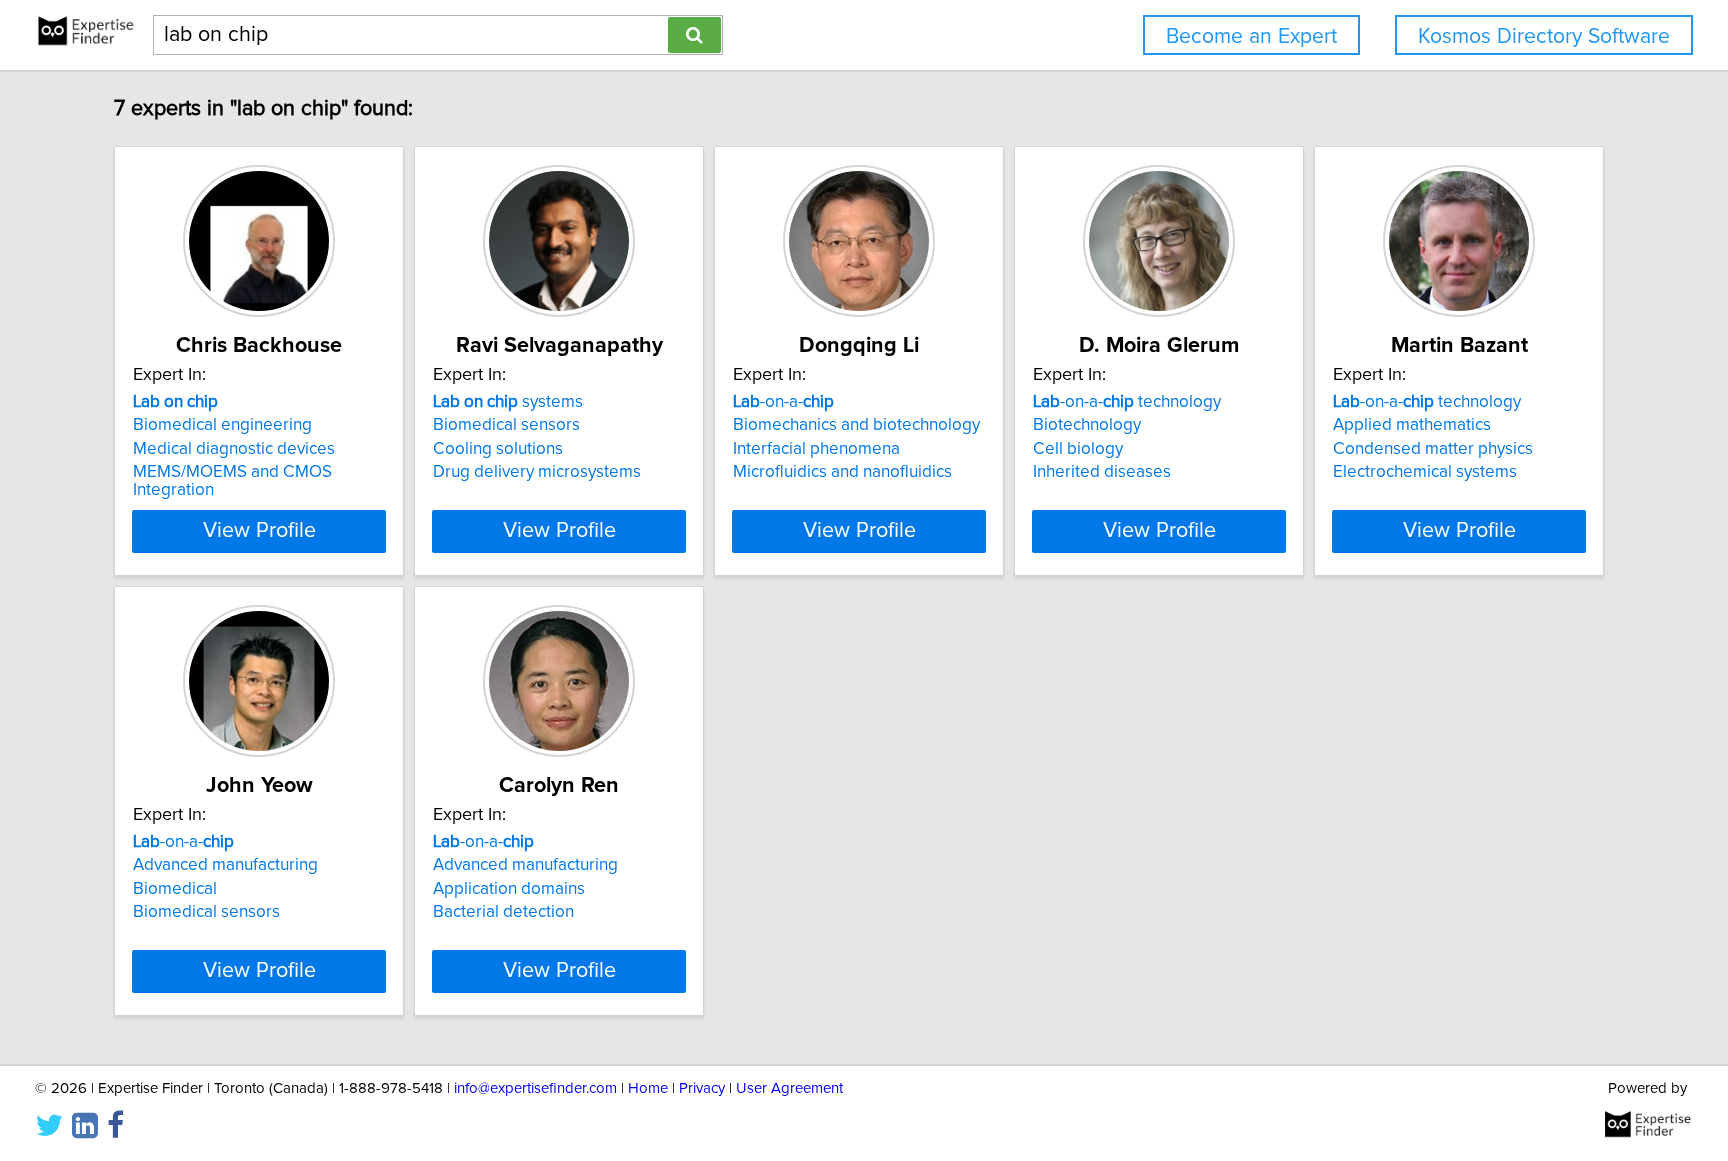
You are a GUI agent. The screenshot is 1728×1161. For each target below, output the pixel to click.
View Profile (259, 531)
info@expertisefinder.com (535, 1088)
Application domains (509, 889)
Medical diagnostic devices (234, 449)
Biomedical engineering (222, 425)
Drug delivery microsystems (537, 472)
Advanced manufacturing (225, 865)
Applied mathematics (1412, 425)
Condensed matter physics (1433, 449)
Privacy (702, 1088)
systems (508, 402)
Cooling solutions (498, 449)
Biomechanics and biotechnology (856, 425)
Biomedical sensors (506, 425)
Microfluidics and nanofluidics (842, 472)
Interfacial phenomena (816, 449)
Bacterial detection (503, 912)
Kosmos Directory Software (1544, 36)
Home (648, 1088)
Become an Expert (1251, 36)
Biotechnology (1087, 425)
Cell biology (1078, 449)
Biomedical (175, 889)
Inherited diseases (1102, 472)
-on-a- (783, 402)
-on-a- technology (1127, 402)
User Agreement (789, 1088)
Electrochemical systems (1425, 472)
